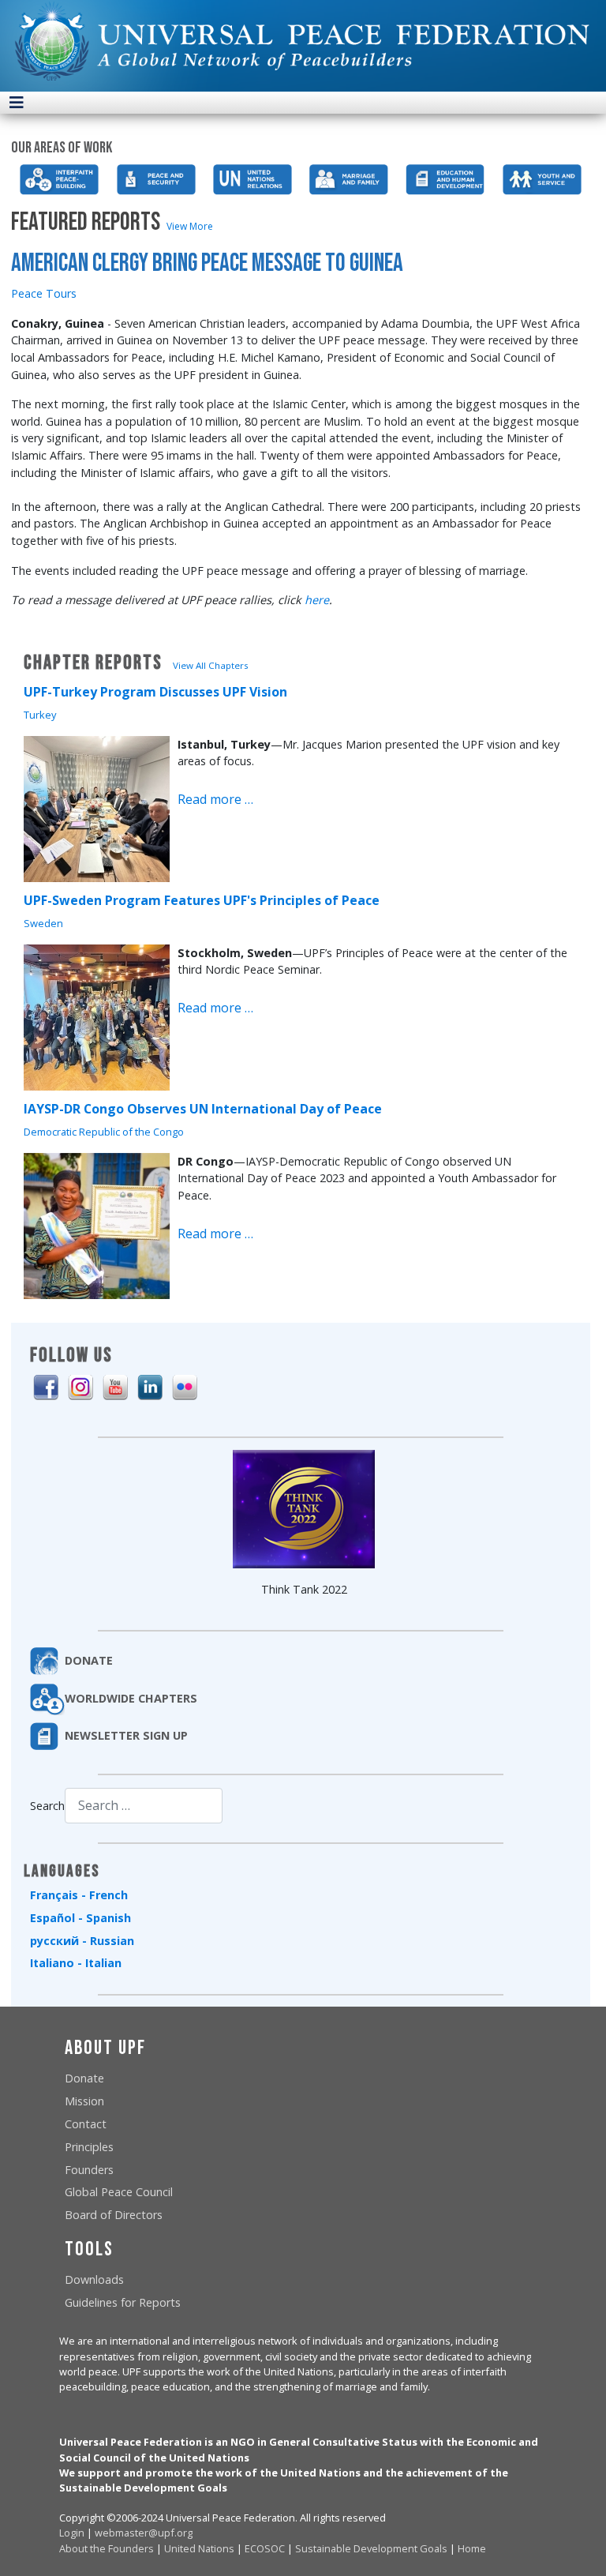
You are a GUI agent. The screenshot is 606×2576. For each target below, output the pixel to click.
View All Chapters (211, 665)
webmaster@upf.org (144, 2533)
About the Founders (107, 2548)
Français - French (79, 1895)
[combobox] (144, 1806)
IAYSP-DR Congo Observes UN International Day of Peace (203, 1109)
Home (472, 2548)
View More (190, 226)
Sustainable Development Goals (371, 2548)
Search (47, 1806)
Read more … (215, 799)
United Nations (199, 2548)
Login (72, 2533)
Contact (86, 2124)
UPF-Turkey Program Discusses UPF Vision (155, 692)
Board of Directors (114, 2215)
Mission (84, 2101)
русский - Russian (82, 1941)
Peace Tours (44, 293)
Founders (89, 2170)
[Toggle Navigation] (17, 103)
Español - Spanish (80, 1918)
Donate (84, 2078)
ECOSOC (265, 2548)
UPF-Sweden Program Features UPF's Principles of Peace (202, 900)
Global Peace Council (119, 2192)
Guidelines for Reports (123, 2302)
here (317, 600)
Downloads (94, 2279)
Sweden (43, 923)
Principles (89, 2147)
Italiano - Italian (76, 1963)
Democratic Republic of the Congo (104, 1132)
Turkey (40, 715)
